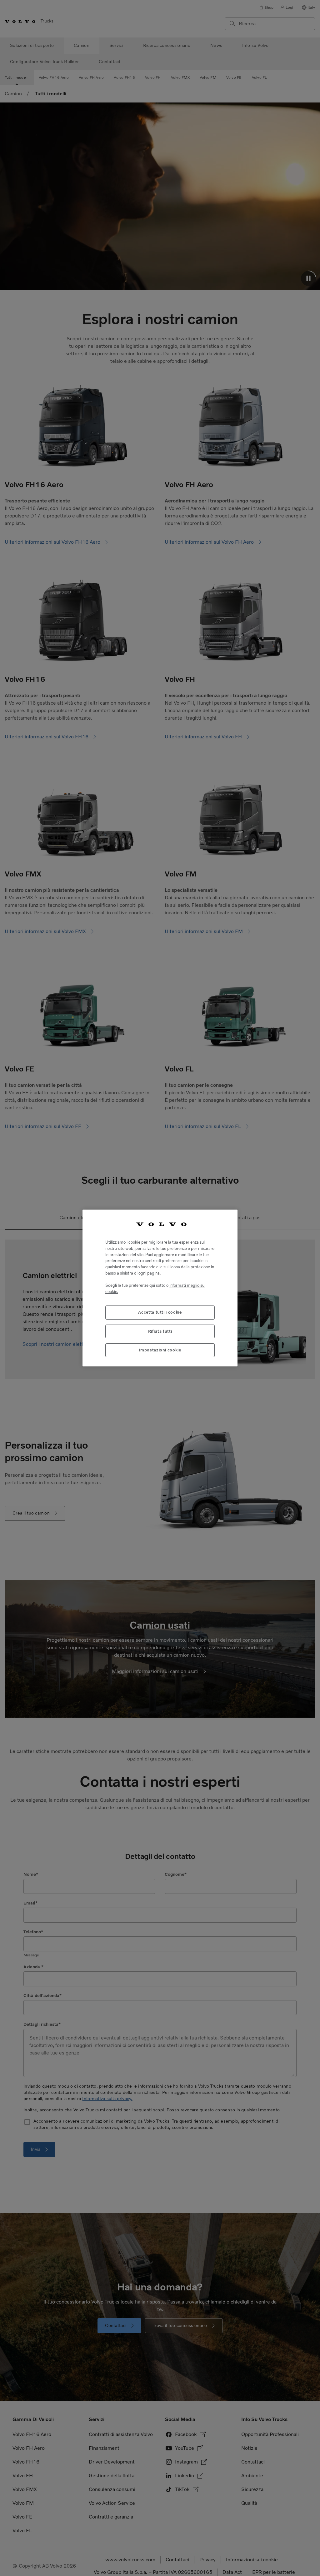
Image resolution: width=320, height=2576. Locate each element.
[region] (160, 1288)
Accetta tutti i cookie (160, 1312)
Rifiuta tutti (160, 1331)
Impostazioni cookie (160, 1350)
